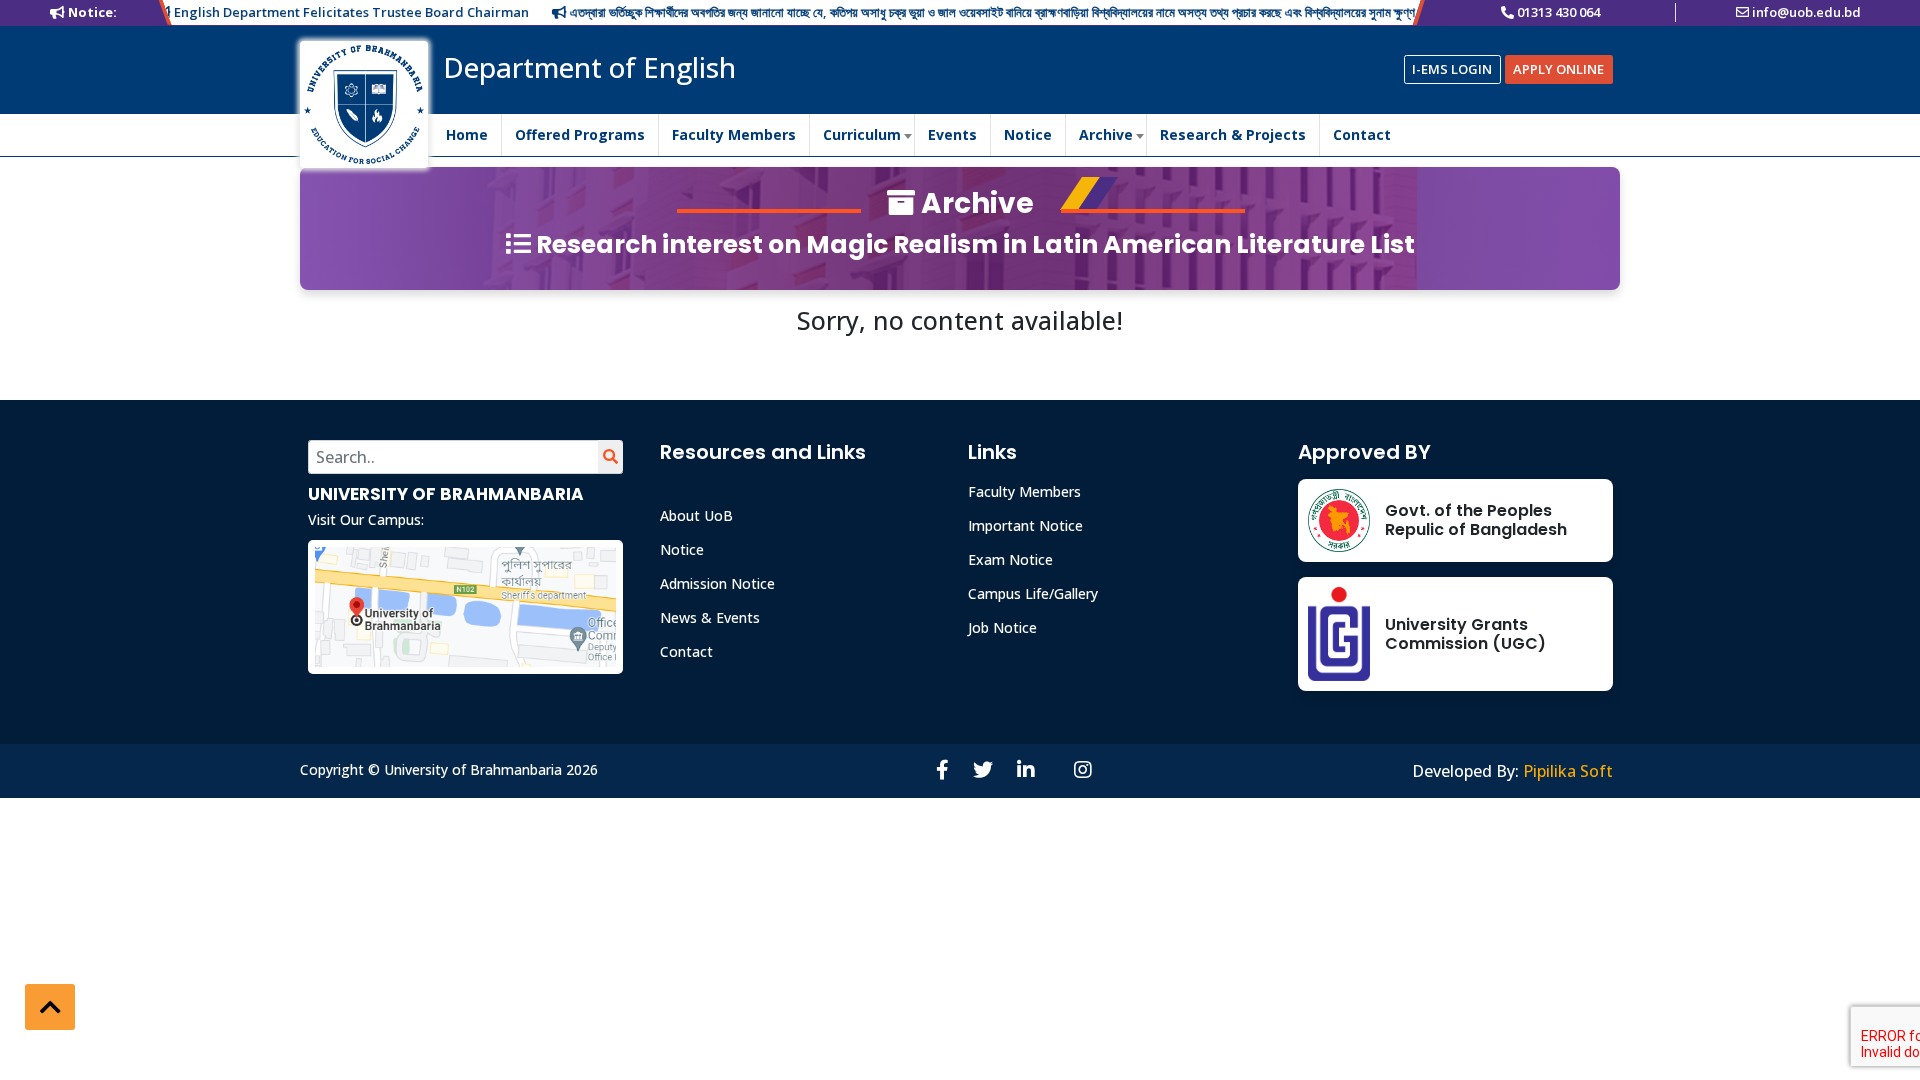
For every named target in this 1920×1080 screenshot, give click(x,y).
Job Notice (1002, 627)
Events (952, 134)
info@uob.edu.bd (1806, 12)
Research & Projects (1233, 134)
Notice (1028, 134)
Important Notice (1025, 525)
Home (467, 134)
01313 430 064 (1558, 12)
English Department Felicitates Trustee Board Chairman (325, 12)
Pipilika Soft (1568, 771)
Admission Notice (717, 583)
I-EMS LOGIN (1452, 69)
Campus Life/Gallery (1033, 593)
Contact (1362, 134)
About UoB (696, 515)
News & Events (710, 617)
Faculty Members (734, 134)
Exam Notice (1010, 559)
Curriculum (862, 134)
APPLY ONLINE (1558, 69)
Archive (1106, 134)
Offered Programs (580, 134)
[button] (50, 1007)
